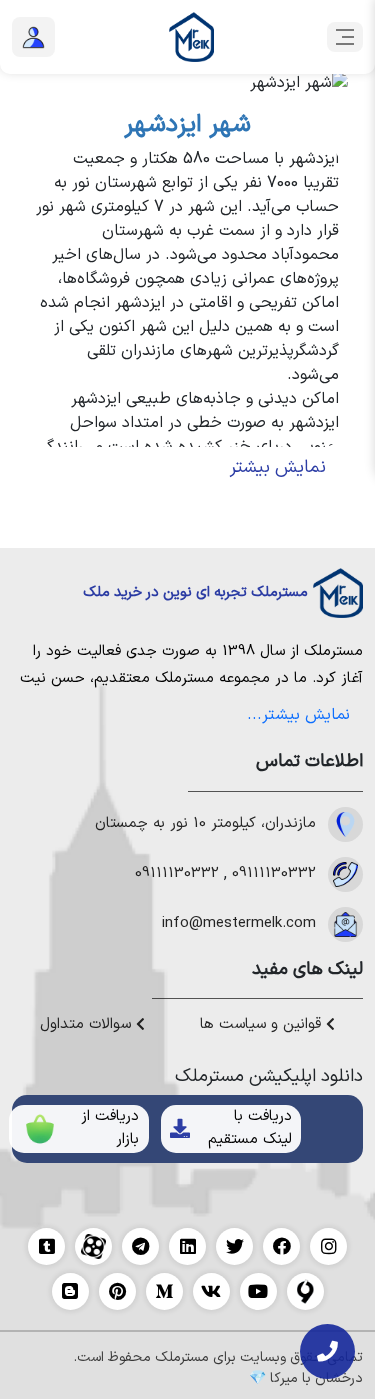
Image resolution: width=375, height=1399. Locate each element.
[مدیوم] (164, 1291)
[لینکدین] (187, 1246)
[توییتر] (234, 1246)
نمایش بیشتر (278, 467)
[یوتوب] (258, 1291)
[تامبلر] (46, 1246)
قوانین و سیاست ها (263, 1025)
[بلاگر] (70, 1291)
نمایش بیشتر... (298, 715)
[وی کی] (211, 1291)
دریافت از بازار (110, 1128)
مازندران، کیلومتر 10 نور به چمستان (205, 824)
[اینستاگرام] (328, 1246)
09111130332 (274, 874)
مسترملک (333, 651)
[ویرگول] (305, 1291)
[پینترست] (117, 1291)
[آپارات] (93, 1246)
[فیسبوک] (281, 1246)
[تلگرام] (140, 1246)
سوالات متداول (88, 1025)
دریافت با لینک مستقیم (250, 1128)
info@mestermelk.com (239, 924)
